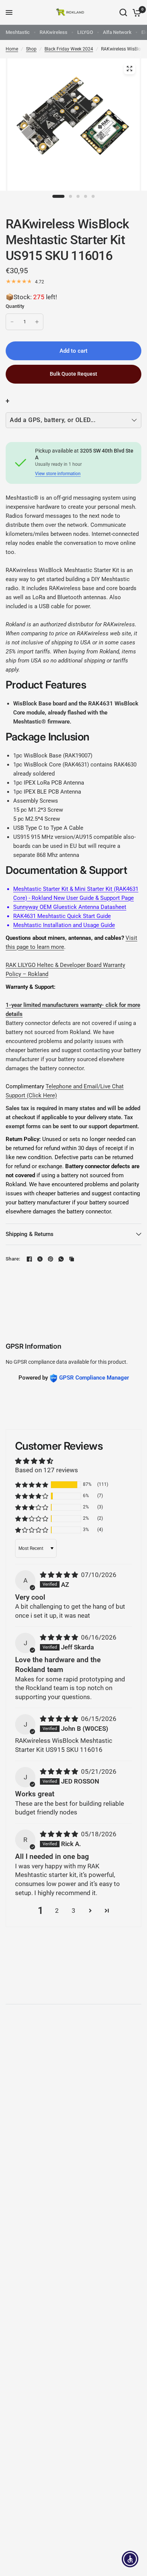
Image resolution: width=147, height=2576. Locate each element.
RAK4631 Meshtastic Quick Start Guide (62, 916)
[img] (60, 1575)
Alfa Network (117, 32)
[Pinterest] (51, 1259)
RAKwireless (54, 32)
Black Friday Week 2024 (69, 49)
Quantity (15, 306)
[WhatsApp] (61, 1259)
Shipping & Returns (30, 1234)
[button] (32, 1485)
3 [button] (73, 1911)
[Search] (123, 12)
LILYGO (85, 32)
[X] (40, 1259)
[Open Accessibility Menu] (130, 2559)
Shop (31, 49)
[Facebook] (29, 1259)
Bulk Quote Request (73, 374)
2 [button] (57, 1911)
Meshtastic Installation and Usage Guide (64, 925)
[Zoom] (130, 69)
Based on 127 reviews (47, 1470)
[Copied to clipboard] (72, 1259)
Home (12, 49)
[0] (136, 12)
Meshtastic (18, 32)
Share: (13, 1259)
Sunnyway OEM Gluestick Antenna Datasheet (70, 907)
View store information (58, 474)
